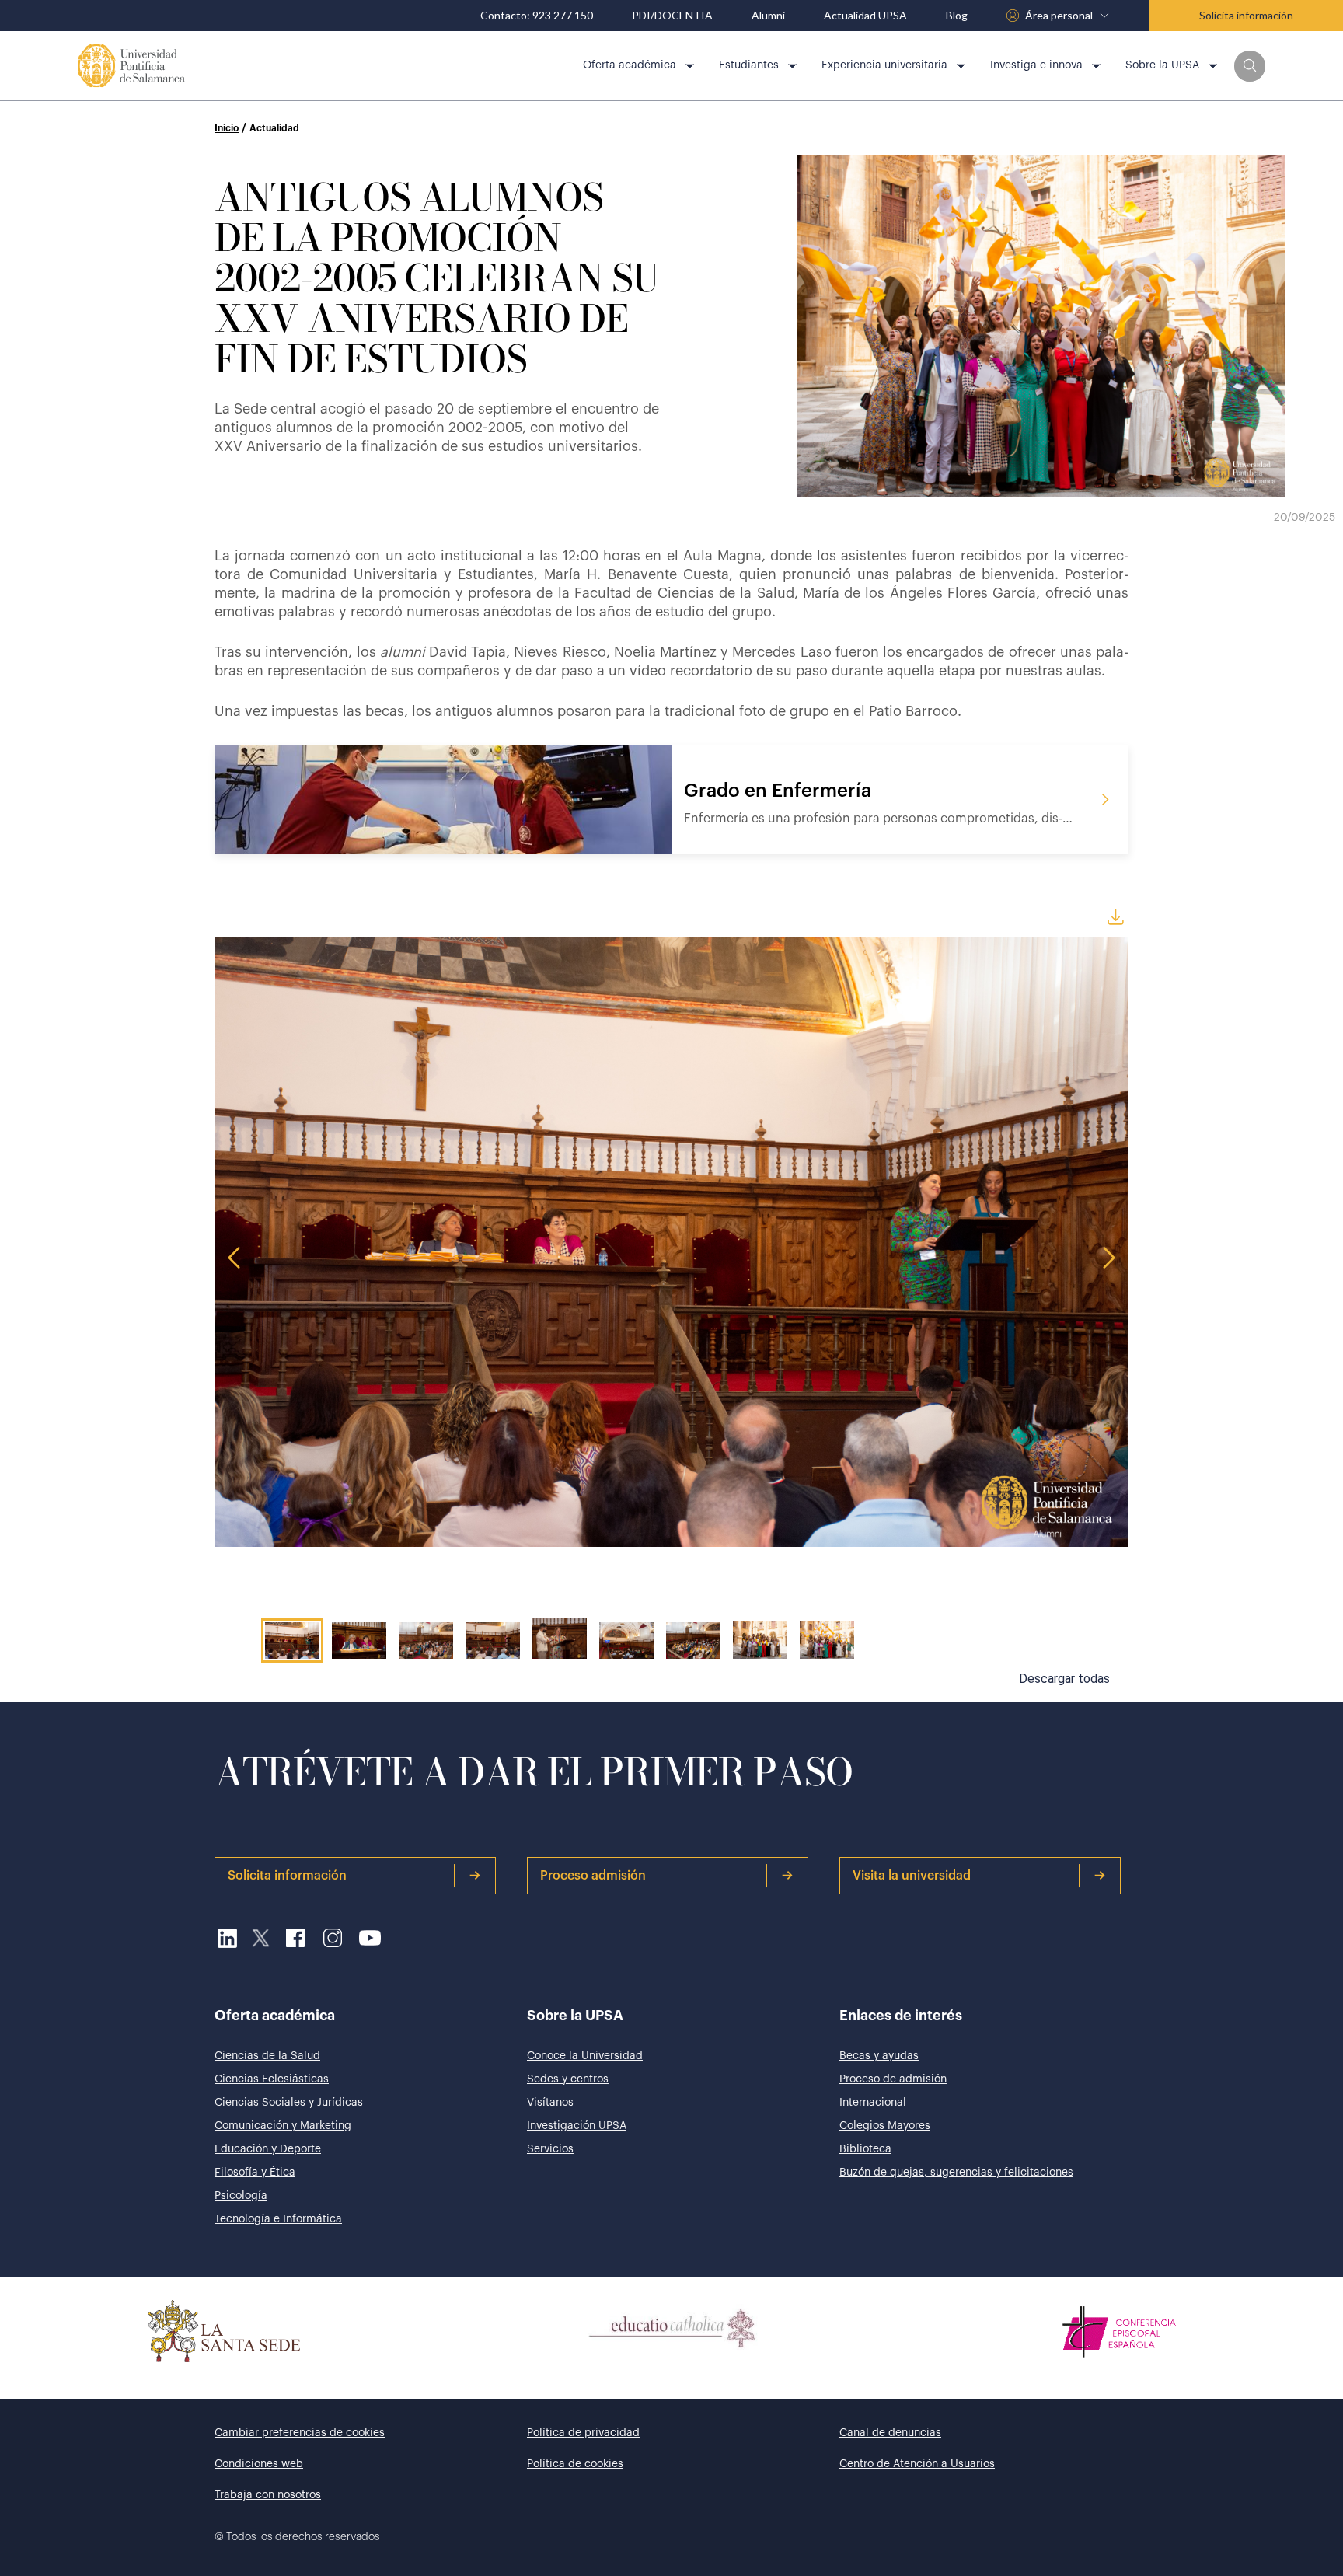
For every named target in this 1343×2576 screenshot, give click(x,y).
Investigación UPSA (577, 2126)
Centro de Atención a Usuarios (917, 2464)
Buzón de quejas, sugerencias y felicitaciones (956, 2173)
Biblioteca (865, 2149)
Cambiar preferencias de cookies (300, 2433)
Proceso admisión (593, 1876)
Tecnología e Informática (278, 2219)
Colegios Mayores (885, 2126)
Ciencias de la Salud (267, 2056)
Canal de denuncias (890, 2433)
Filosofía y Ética (255, 2173)
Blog (957, 16)
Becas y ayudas (879, 2056)
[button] (1250, 66)
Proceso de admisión (893, 2079)
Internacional (873, 2103)
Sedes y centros (568, 2079)
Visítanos (550, 2103)
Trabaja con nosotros (268, 2495)
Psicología (241, 2196)
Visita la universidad (912, 1876)
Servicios (550, 2149)
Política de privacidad (583, 2433)
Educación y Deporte (268, 2149)
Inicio (227, 128)
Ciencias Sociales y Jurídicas (289, 2103)
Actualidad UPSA (865, 16)
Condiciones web (259, 2464)
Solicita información (1246, 15)
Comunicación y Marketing (283, 2126)
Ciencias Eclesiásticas (272, 2079)
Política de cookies (575, 2464)
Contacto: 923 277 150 (537, 16)
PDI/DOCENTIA (672, 16)
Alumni (768, 16)
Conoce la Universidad (585, 2056)
